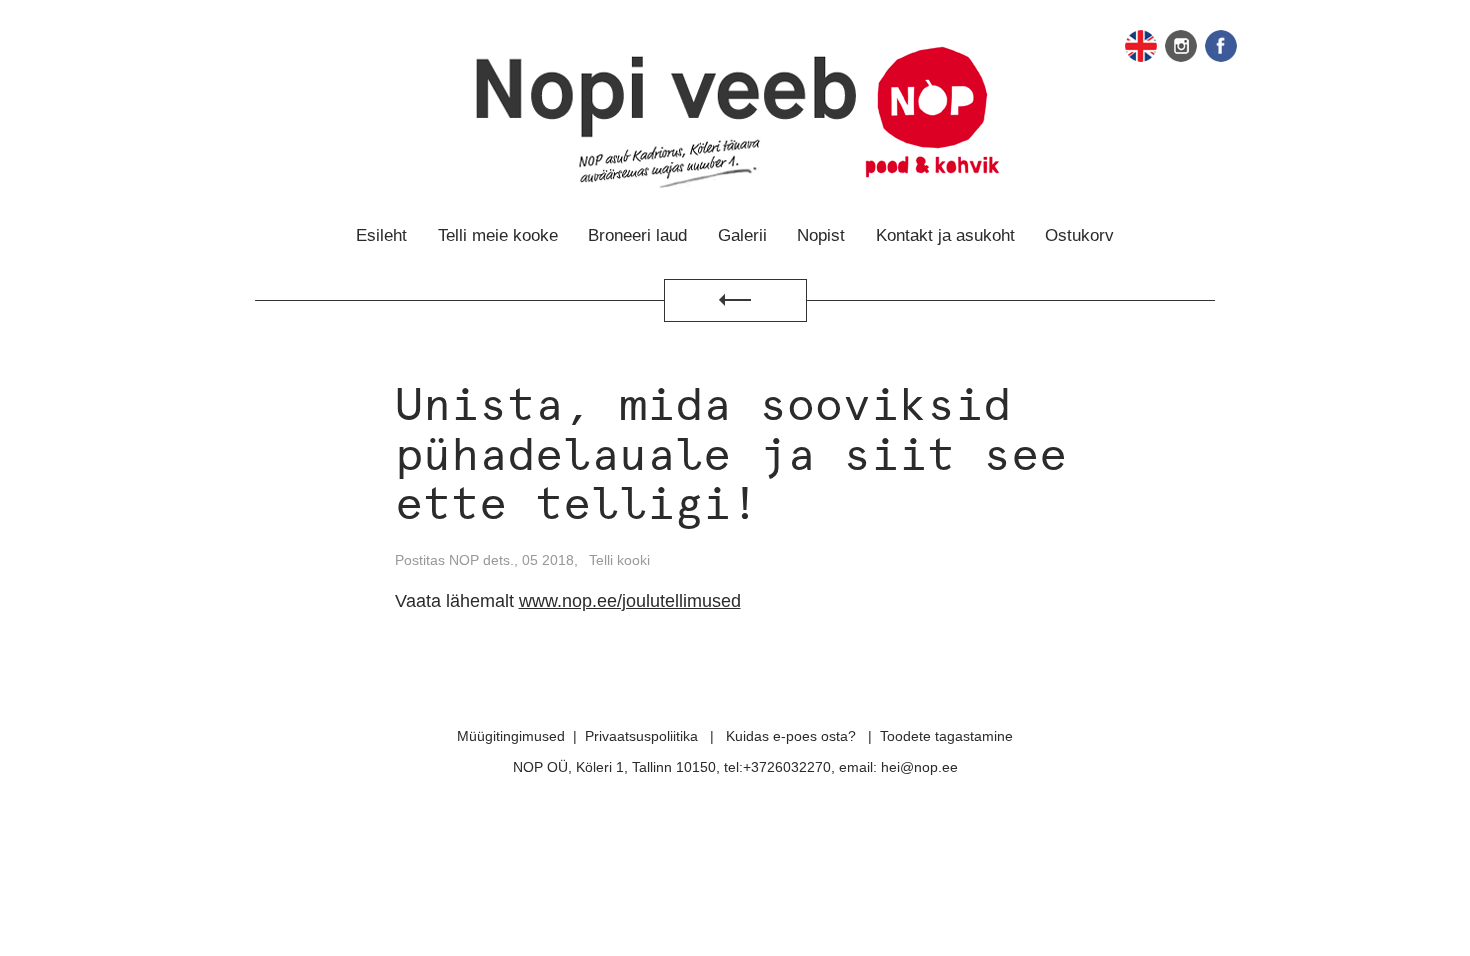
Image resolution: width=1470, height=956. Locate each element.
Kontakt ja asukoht (945, 235)
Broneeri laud (637, 235)
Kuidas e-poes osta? (791, 736)
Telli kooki (619, 560)
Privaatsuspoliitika (641, 736)
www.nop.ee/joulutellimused (630, 601)
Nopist (821, 235)
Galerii (742, 235)
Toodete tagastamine (946, 736)
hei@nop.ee (919, 767)
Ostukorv (1079, 235)
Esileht (381, 235)
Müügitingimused (511, 736)
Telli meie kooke (498, 235)
